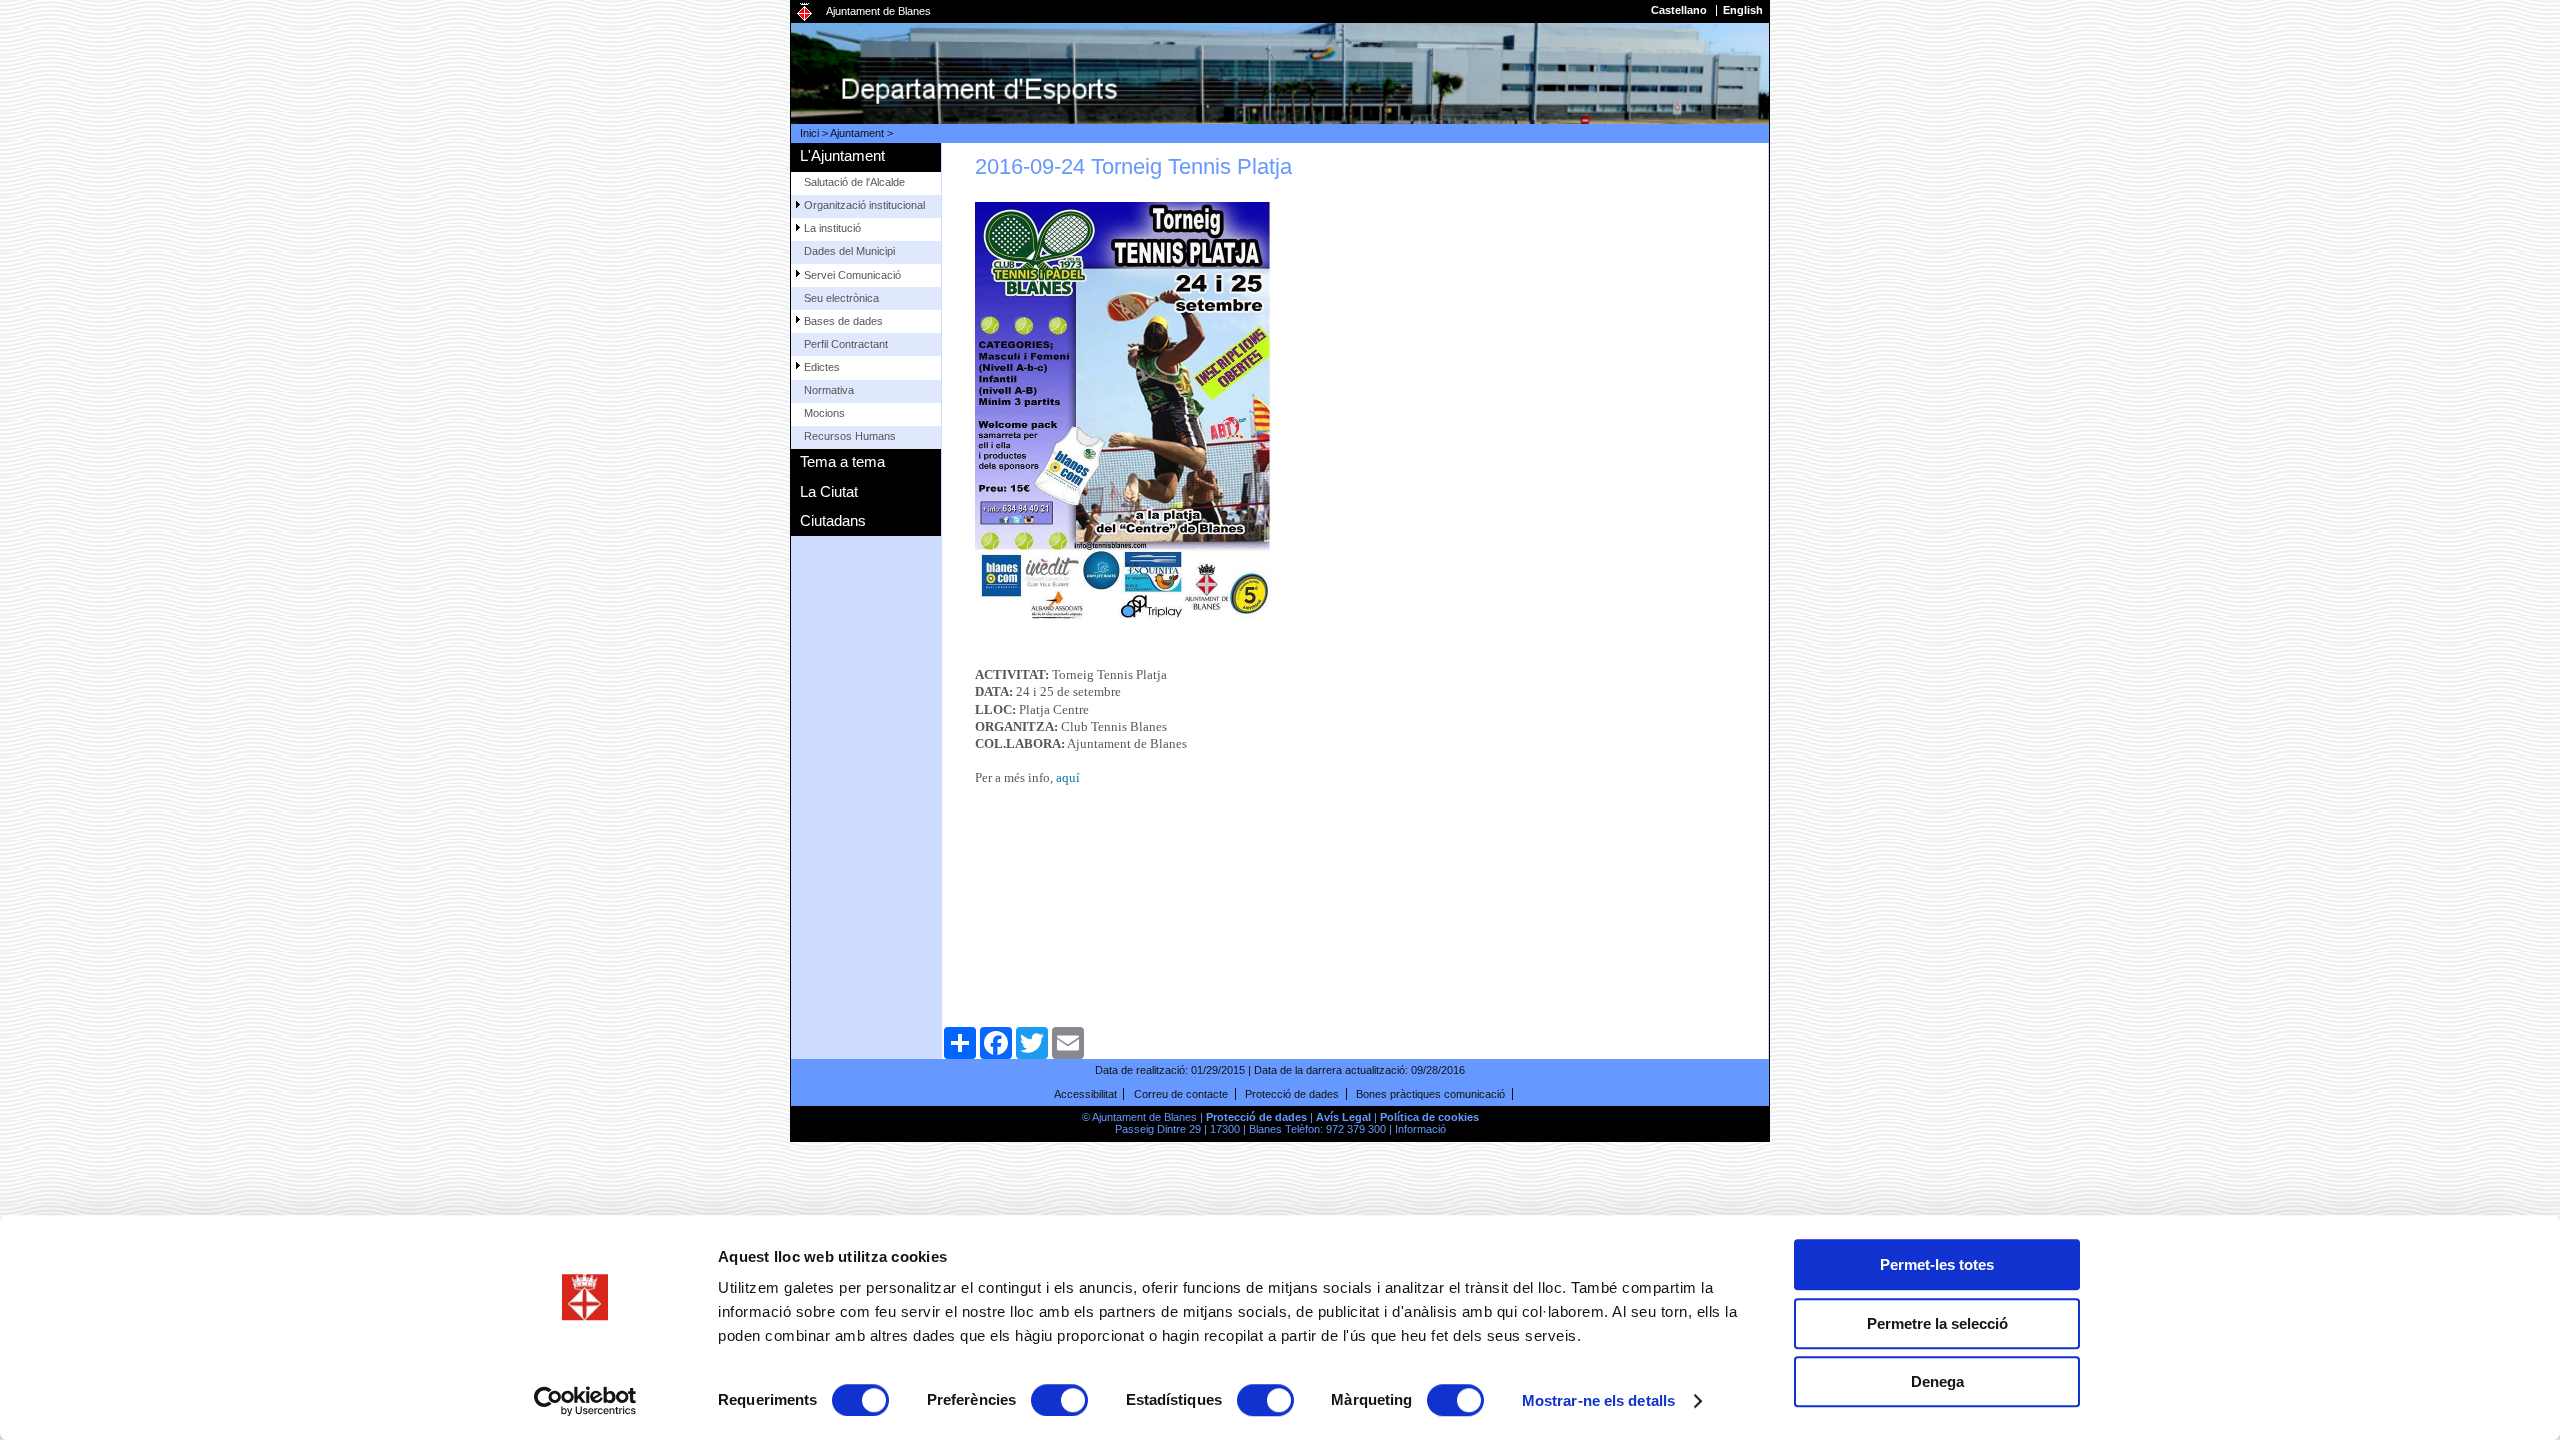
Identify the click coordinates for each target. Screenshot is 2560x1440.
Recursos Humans (850, 436)
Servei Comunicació (852, 275)
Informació (1420, 1129)
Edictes (822, 367)
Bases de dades (843, 321)
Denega (1937, 1381)
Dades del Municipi (849, 251)
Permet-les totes (1937, 1264)
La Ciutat (829, 491)
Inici (809, 133)
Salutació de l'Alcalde (854, 182)
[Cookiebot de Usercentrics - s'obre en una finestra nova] (585, 1401)
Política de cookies (1429, 1117)
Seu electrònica (841, 298)
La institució (832, 228)
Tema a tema (842, 461)
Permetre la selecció (1937, 1323)
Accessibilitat (1085, 1094)
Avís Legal (1343, 1117)
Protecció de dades (1292, 1094)
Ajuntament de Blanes (878, 11)
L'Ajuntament (842, 155)
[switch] (1059, 1400)
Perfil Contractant (846, 344)
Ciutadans (833, 520)
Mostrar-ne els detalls (1598, 1400)
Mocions (824, 413)
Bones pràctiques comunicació (1430, 1094)
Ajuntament (857, 133)
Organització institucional (864, 205)
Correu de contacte (1181, 1094)
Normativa (829, 390)
